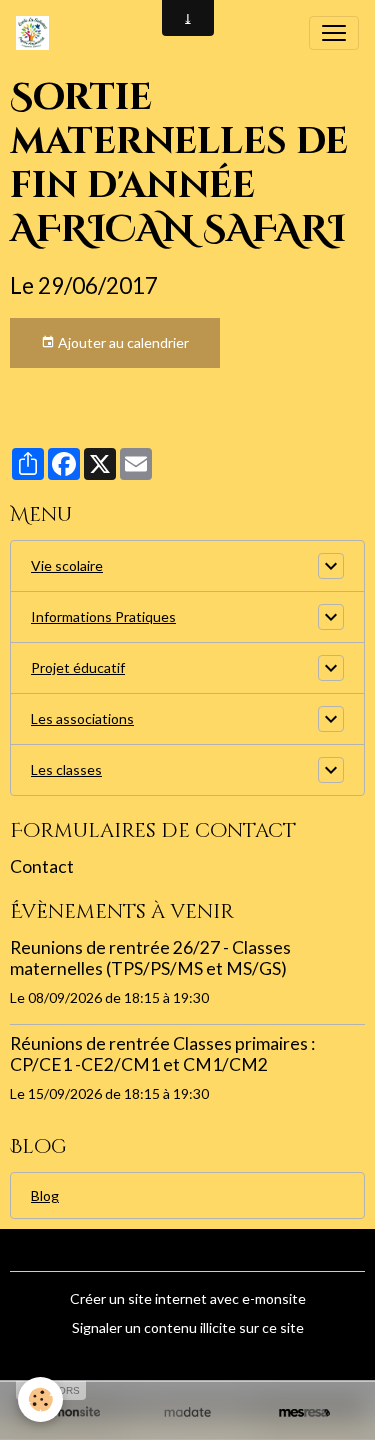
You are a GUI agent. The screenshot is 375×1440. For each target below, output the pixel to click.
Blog (45, 1195)
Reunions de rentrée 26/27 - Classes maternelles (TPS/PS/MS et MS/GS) (150, 958)
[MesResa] (304, 1412)
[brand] (36, 33)
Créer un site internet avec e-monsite (188, 1298)
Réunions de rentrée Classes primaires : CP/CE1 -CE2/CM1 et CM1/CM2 (162, 1054)
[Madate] (187, 1412)
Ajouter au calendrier (122, 342)
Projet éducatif (78, 667)
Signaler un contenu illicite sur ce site (188, 1327)
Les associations (82, 718)
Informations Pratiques (103, 616)
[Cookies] (40, 1399)
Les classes (66, 769)
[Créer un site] (70, 1412)
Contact (42, 866)
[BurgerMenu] (334, 33)
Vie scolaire (67, 565)
